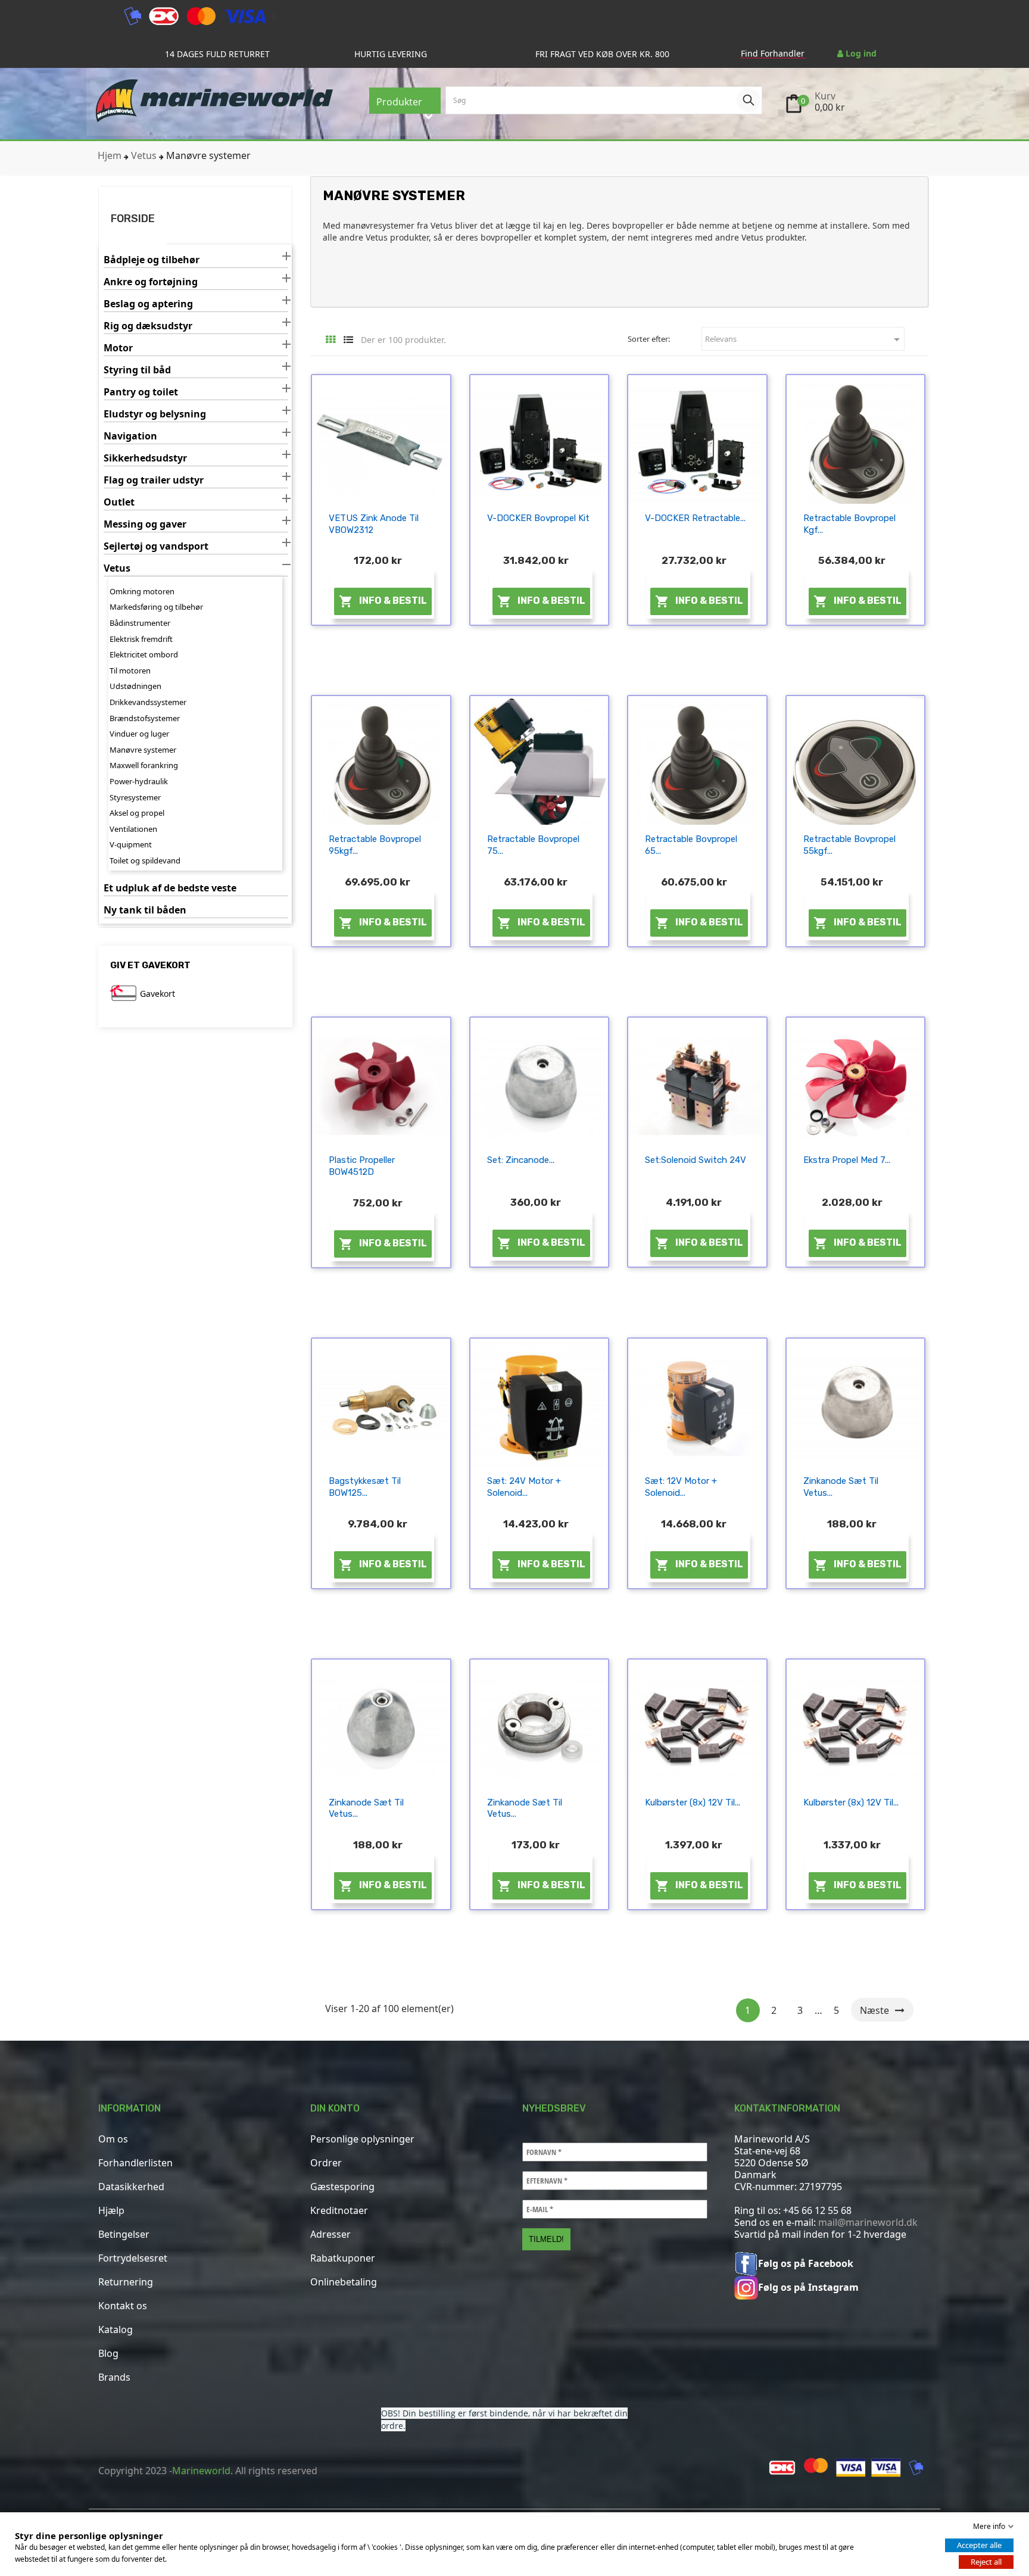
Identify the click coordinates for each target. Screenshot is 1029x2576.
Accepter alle (979, 2545)
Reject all (986, 2562)
